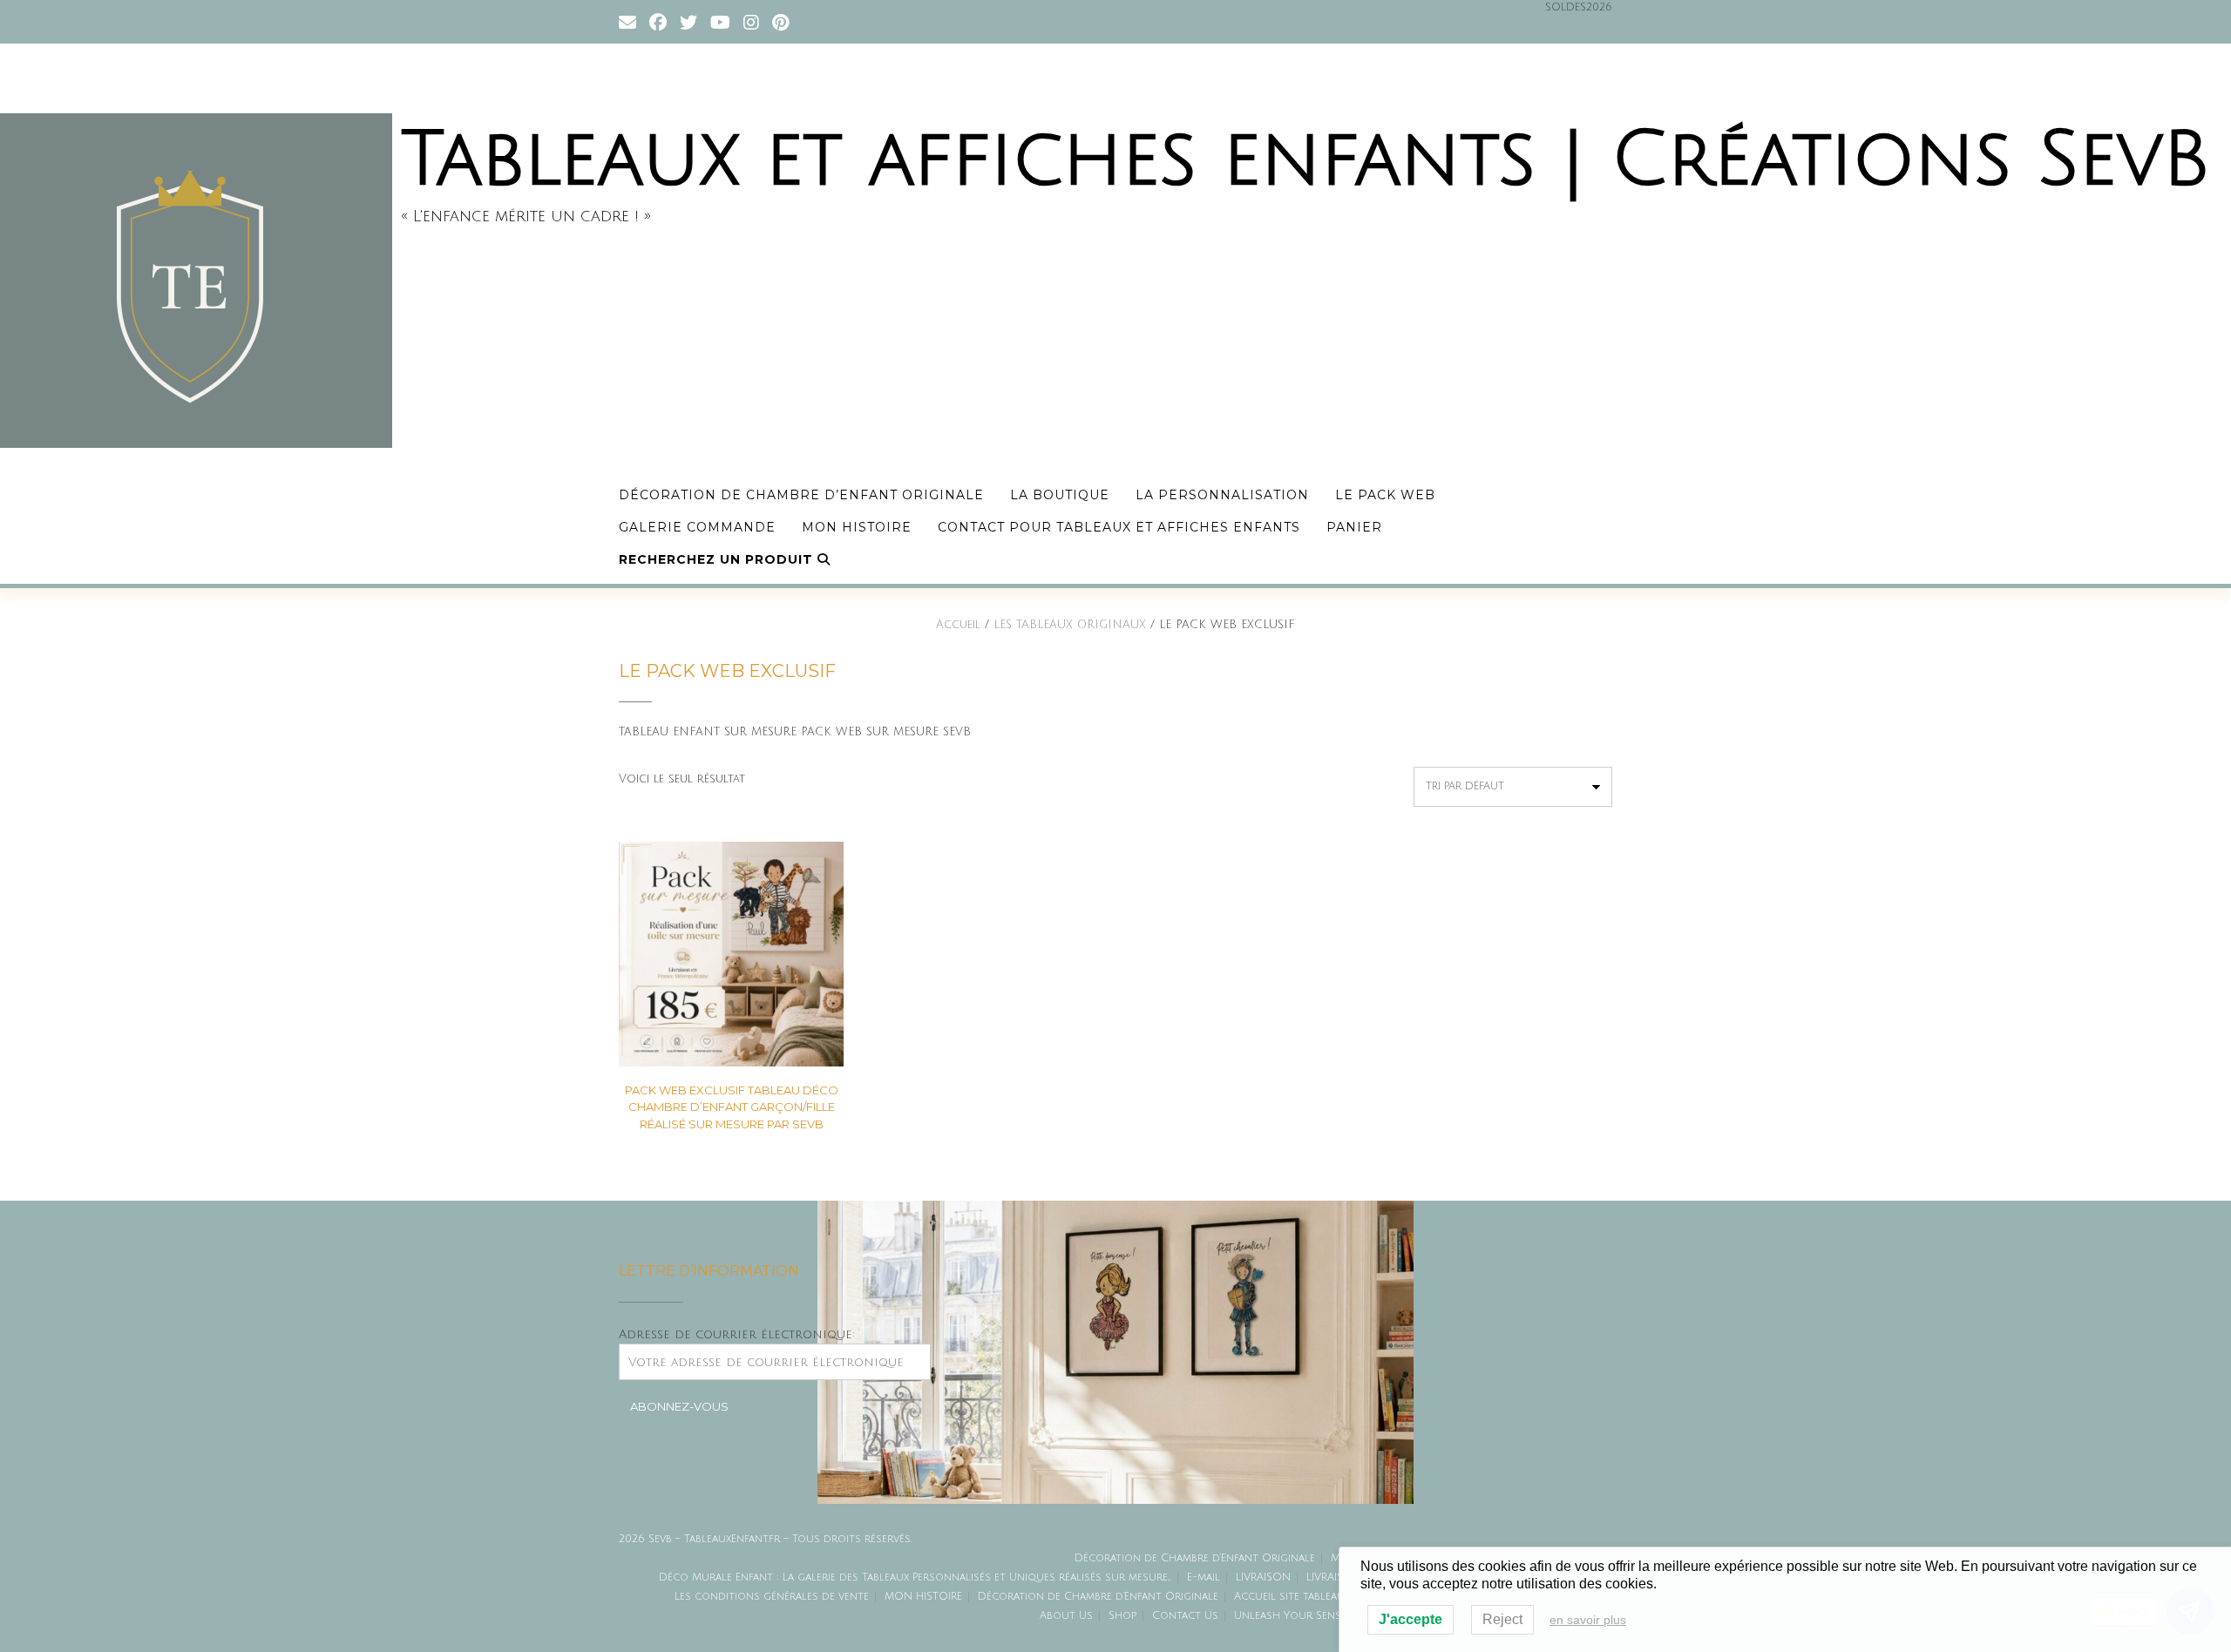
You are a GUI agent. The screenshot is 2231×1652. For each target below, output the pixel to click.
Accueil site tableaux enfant (1312, 1597)
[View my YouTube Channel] (720, 21)
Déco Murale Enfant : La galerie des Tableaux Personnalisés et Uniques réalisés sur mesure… (915, 1578)
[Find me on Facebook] (658, 21)
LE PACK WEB (1385, 495)
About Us (1066, 1616)
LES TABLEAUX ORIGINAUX (1070, 625)
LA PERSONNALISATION (1222, 495)
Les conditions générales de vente (772, 1597)
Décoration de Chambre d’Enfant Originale (801, 495)
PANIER (1354, 527)
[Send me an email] (627, 21)
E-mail (1204, 1578)
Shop (1122, 1616)
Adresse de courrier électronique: (737, 1334)
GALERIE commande (697, 527)
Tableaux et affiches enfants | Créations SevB (1305, 160)
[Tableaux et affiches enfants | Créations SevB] (200, 281)
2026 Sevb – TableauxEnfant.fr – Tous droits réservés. (765, 1539)
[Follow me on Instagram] (751, 21)
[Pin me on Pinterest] (780, 21)
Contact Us (1185, 1616)
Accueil (958, 625)
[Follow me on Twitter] (688, 21)
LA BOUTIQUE (1060, 495)
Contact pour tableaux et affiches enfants (1119, 527)
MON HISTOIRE (857, 527)
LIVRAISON (1263, 1578)
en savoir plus (1588, 1620)
